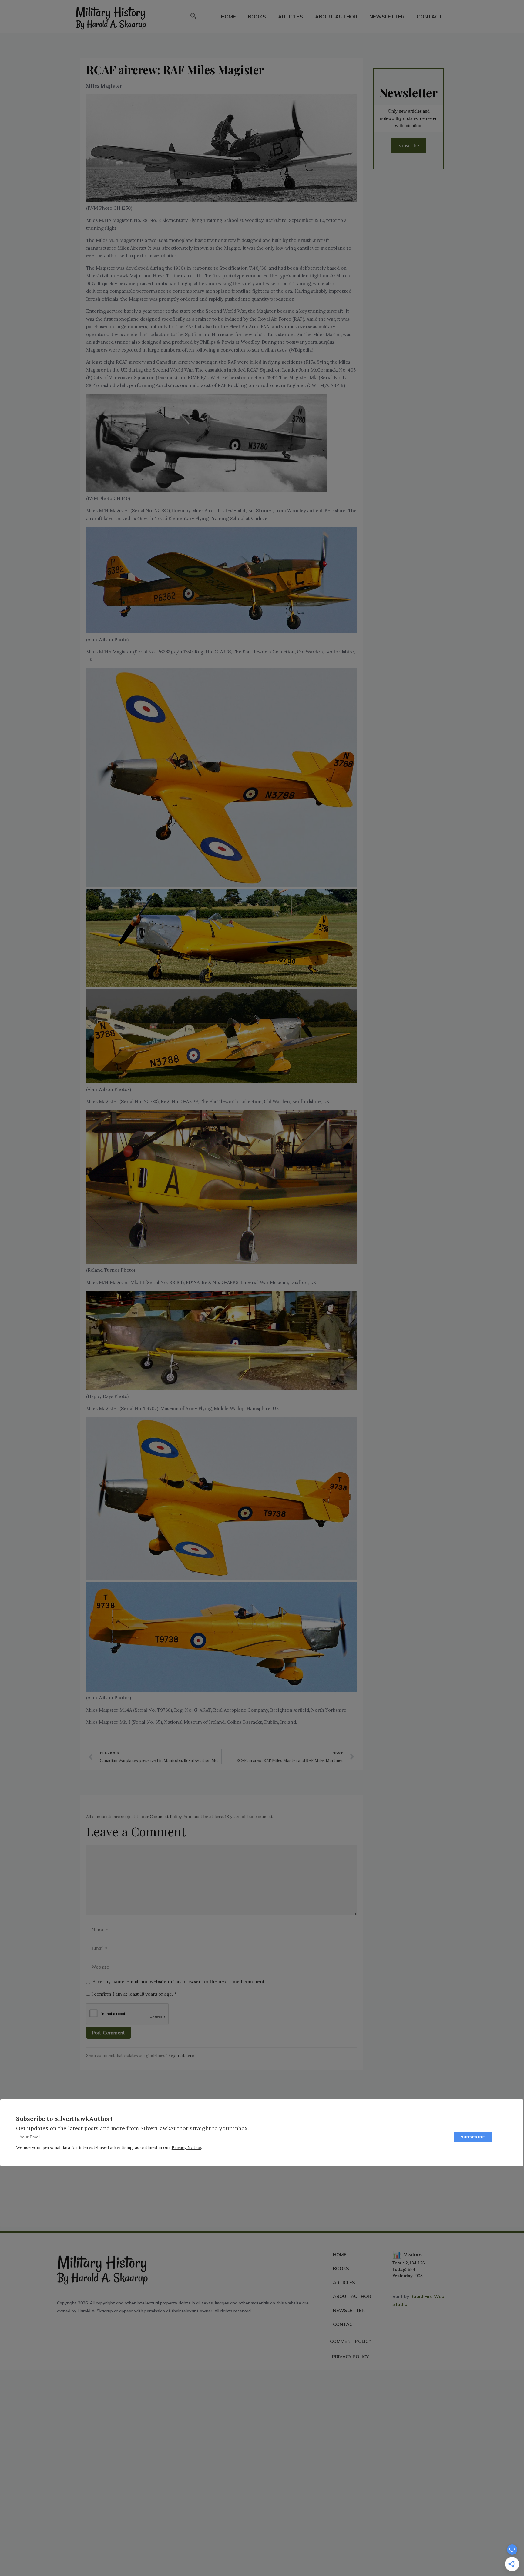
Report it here (181, 2055)
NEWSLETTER (387, 17)
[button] (193, 17)
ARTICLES (291, 17)
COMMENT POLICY (351, 2341)
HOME (228, 17)
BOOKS (257, 17)
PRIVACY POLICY (350, 2357)
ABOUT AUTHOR (336, 17)
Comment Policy (166, 1817)
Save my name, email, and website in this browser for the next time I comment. (179, 1982)
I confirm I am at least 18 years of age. (133, 1994)
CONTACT (430, 17)
